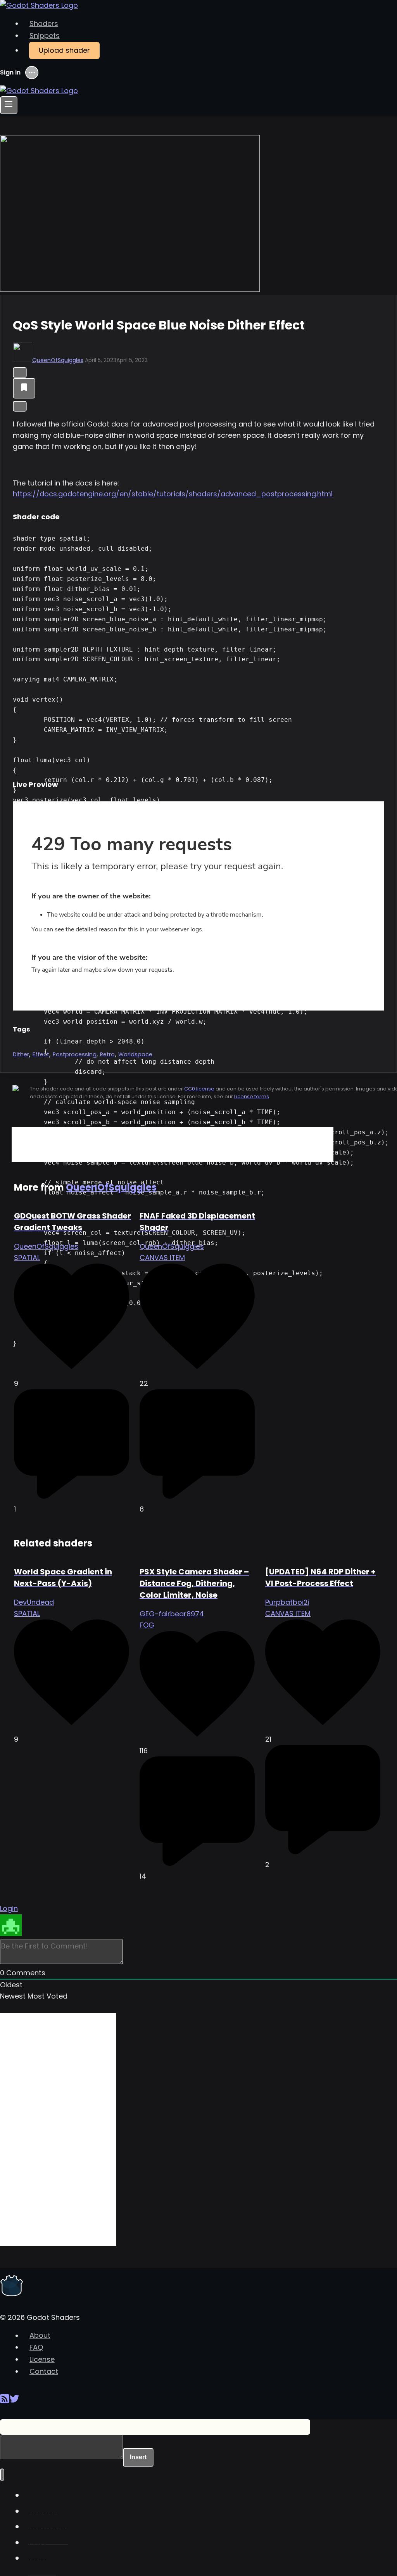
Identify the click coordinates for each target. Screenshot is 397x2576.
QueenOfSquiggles (58, 360)
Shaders (44, 23)
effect (41, 1054)
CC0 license (199, 1089)
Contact (44, 2371)
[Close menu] (2, 2475)
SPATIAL (27, 1258)
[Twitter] (14, 2402)
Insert (138, 2457)
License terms (252, 1096)
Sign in (10, 73)
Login (9, 1908)
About (40, 2336)
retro (107, 1054)
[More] (20, 406)
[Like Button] (20, 373)
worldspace (135, 1054)
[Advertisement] (173, 1144)
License (42, 2359)
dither (21, 1054)
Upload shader (64, 50)
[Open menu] (9, 105)
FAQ (36, 2347)
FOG (147, 1625)
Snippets (45, 36)
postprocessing (75, 1054)
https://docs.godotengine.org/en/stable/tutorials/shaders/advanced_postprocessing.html (173, 494)
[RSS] (5, 2402)
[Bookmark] (24, 388)
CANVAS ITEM (162, 1258)
